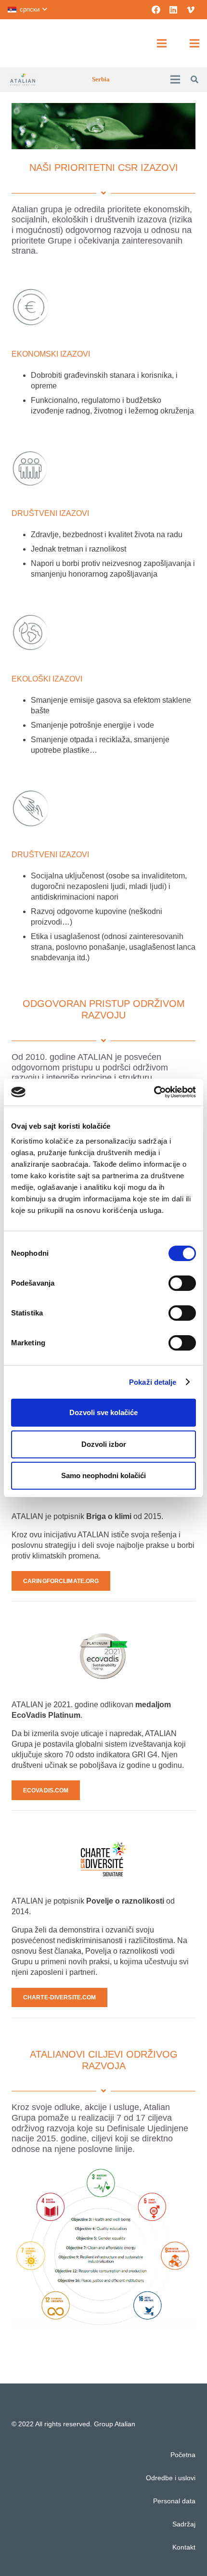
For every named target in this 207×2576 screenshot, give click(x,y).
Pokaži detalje (153, 1382)
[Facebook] (156, 10)
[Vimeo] (191, 10)
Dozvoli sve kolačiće (103, 1412)
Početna (183, 2455)
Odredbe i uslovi (171, 2478)
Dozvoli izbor (104, 1444)
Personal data (174, 2501)
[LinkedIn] (173, 10)
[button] (27, 10)
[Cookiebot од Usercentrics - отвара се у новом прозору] (154, 1092)
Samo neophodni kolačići (103, 1475)
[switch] (182, 1283)
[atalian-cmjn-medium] (23, 79)
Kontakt (184, 2547)
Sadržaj (184, 2524)
